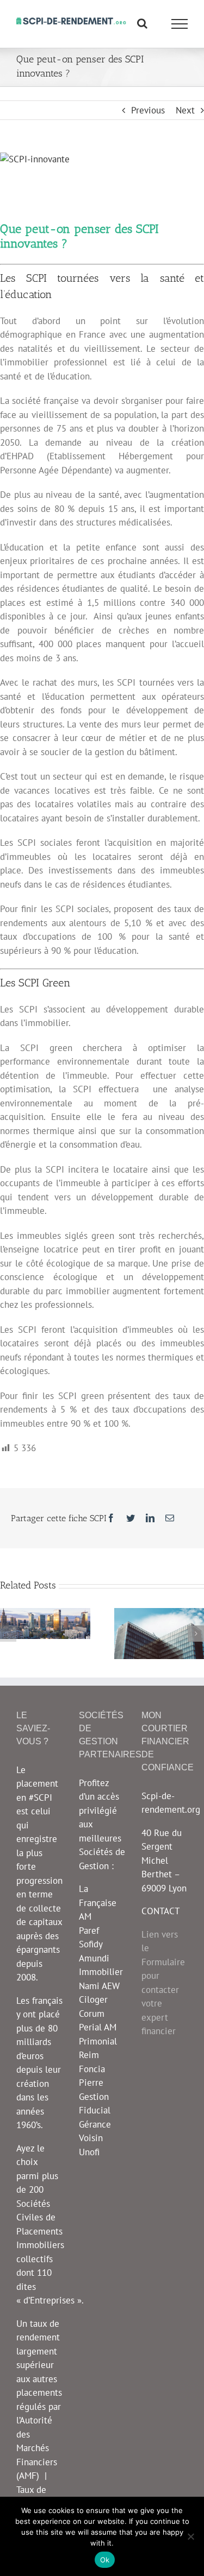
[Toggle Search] (142, 23)
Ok (105, 2560)
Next (185, 110)
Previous (148, 110)
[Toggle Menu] (180, 24)
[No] (190, 2536)
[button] (8, 1634)
